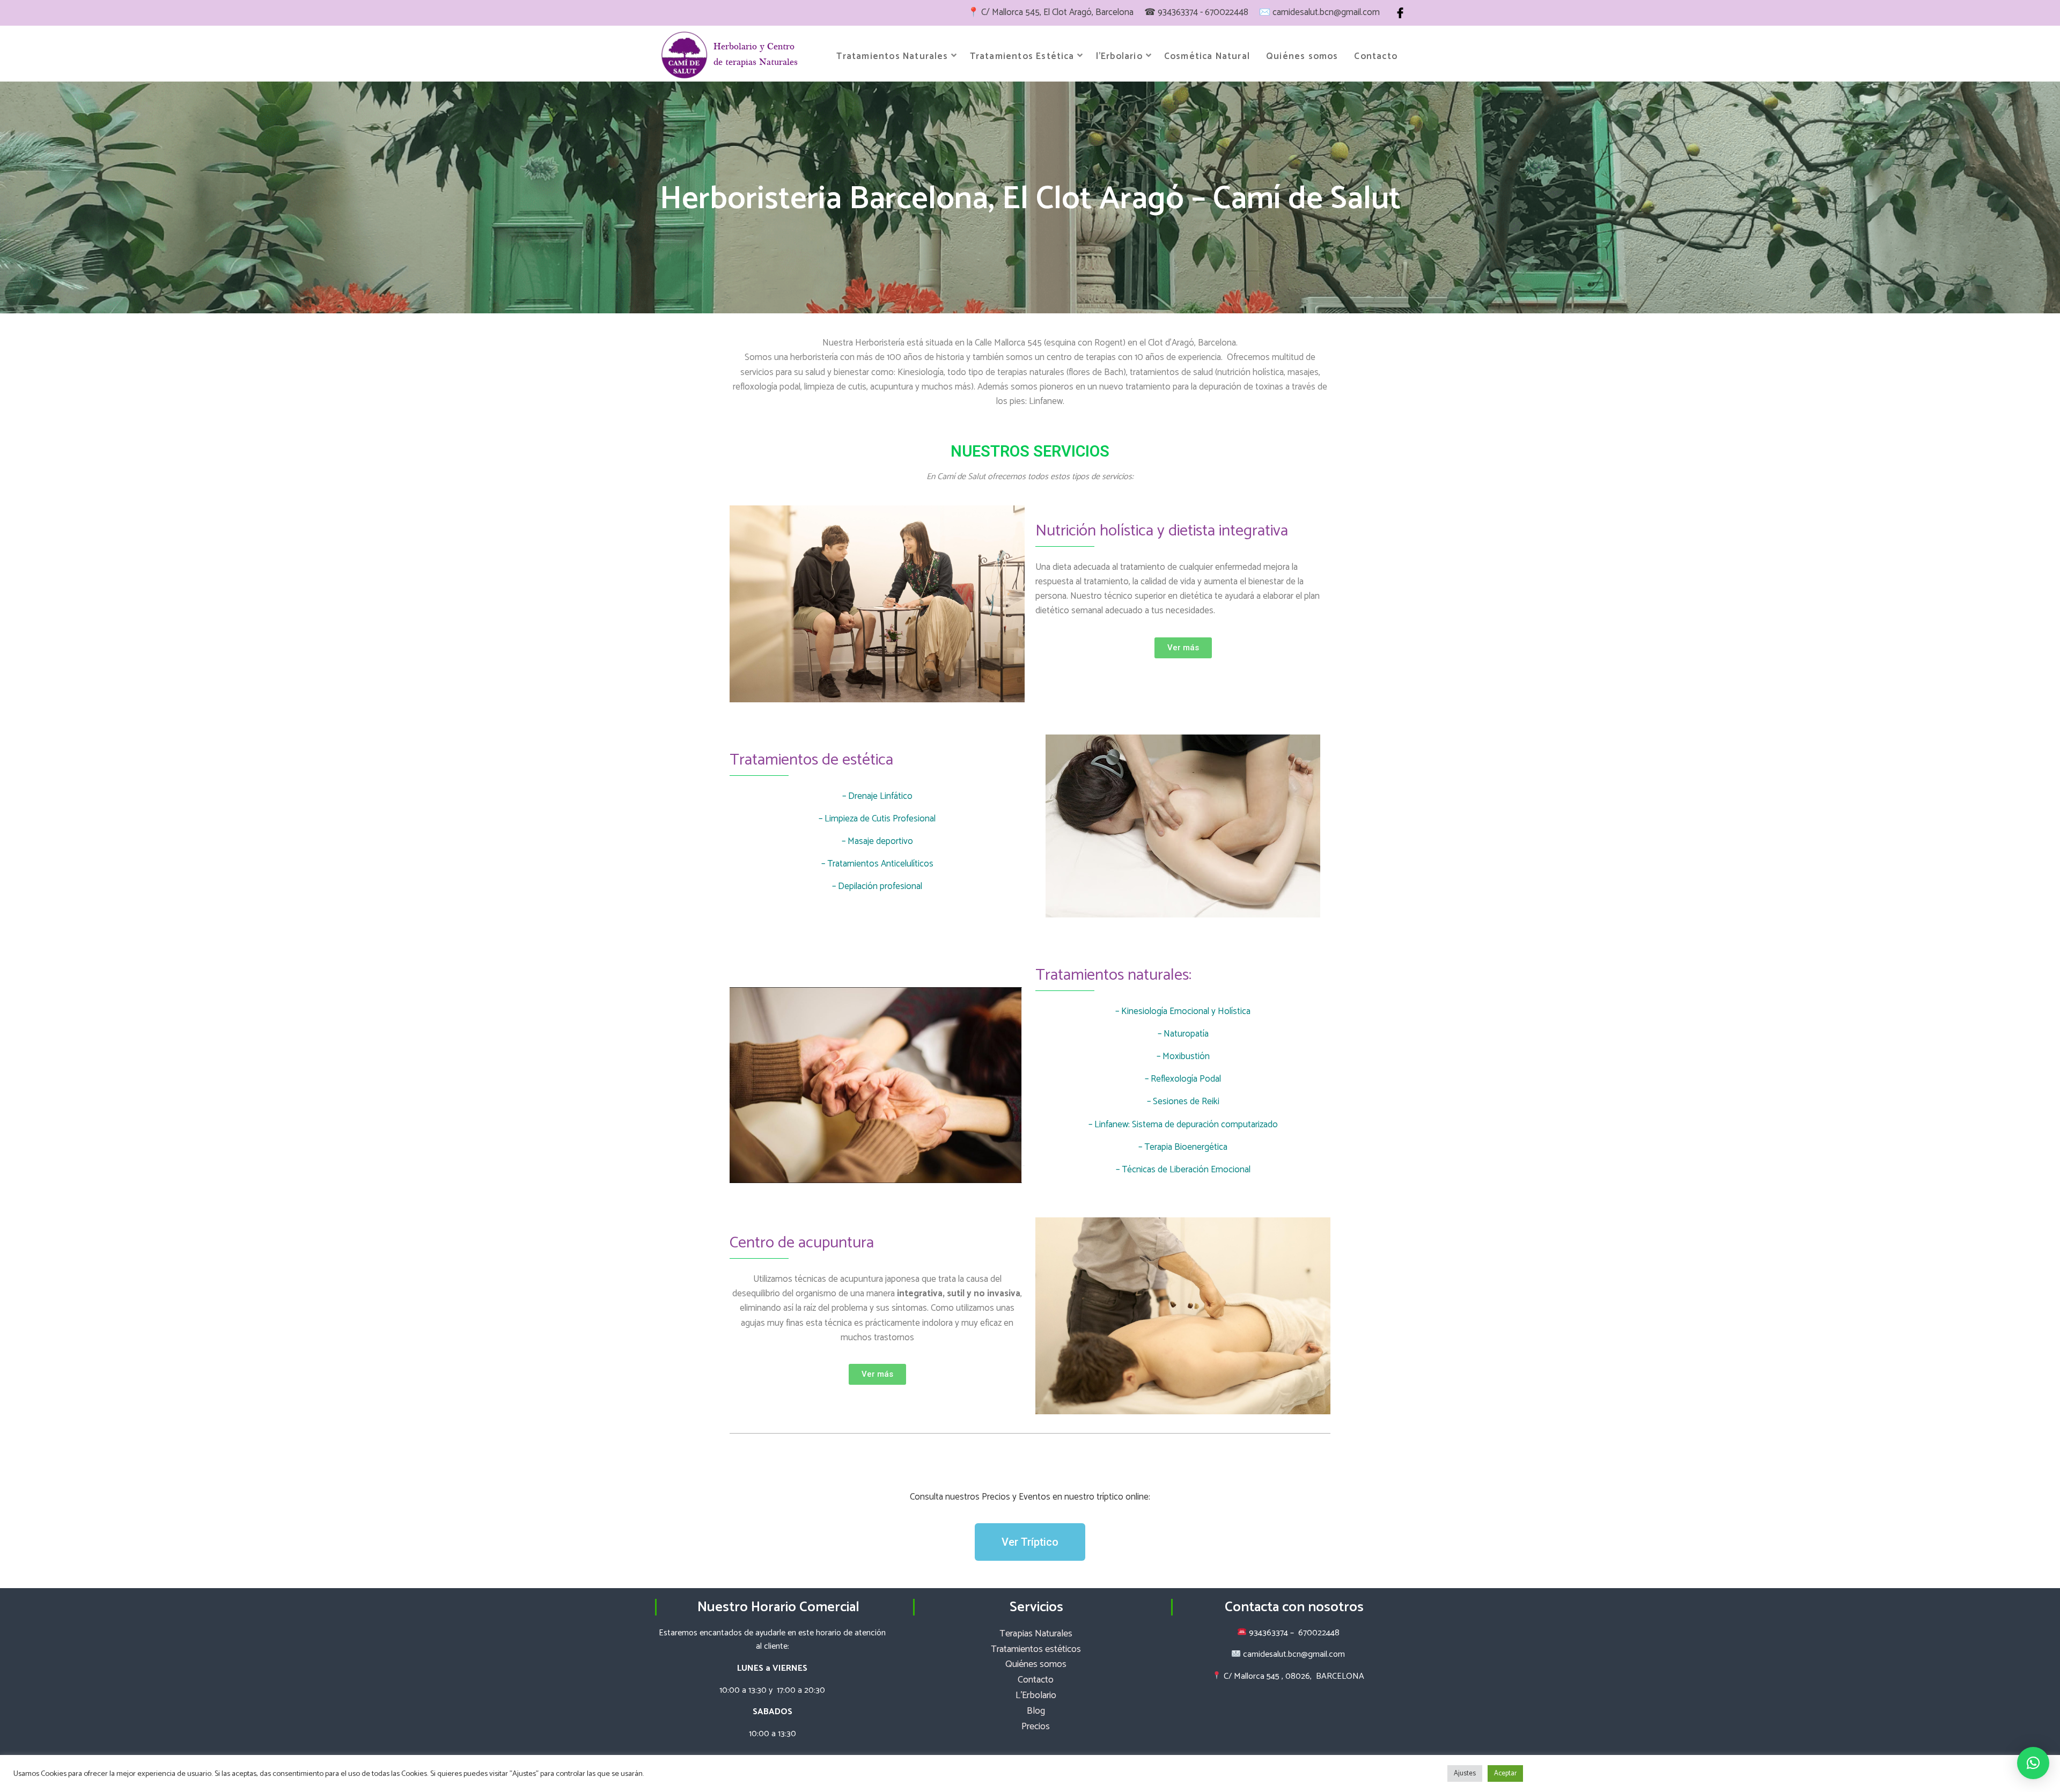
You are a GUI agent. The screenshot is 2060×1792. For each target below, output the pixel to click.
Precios (1036, 1727)
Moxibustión (1186, 1056)
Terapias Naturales (1036, 1634)
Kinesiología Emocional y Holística (1186, 1011)
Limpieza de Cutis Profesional (880, 819)
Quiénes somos (1302, 56)
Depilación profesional (880, 886)
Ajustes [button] (1465, 1773)
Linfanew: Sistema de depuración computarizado (1186, 1125)
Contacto (1376, 56)
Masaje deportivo (880, 841)
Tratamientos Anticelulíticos (880, 864)
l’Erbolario (1119, 56)
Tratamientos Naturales (892, 56)
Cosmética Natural (1207, 56)
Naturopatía (1186, 1034)
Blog (1036, 1711)
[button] (2033, 1763)
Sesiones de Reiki (1186, 1101)
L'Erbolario (1036, 1695)
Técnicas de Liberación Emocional (1186, 1170)
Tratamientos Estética (1022, 56)
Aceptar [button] (1505, 1773)
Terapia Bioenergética (1186, 1147)
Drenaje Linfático (880, 796)
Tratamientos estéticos (1036, 1649)
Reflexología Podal (1186, 1079)
